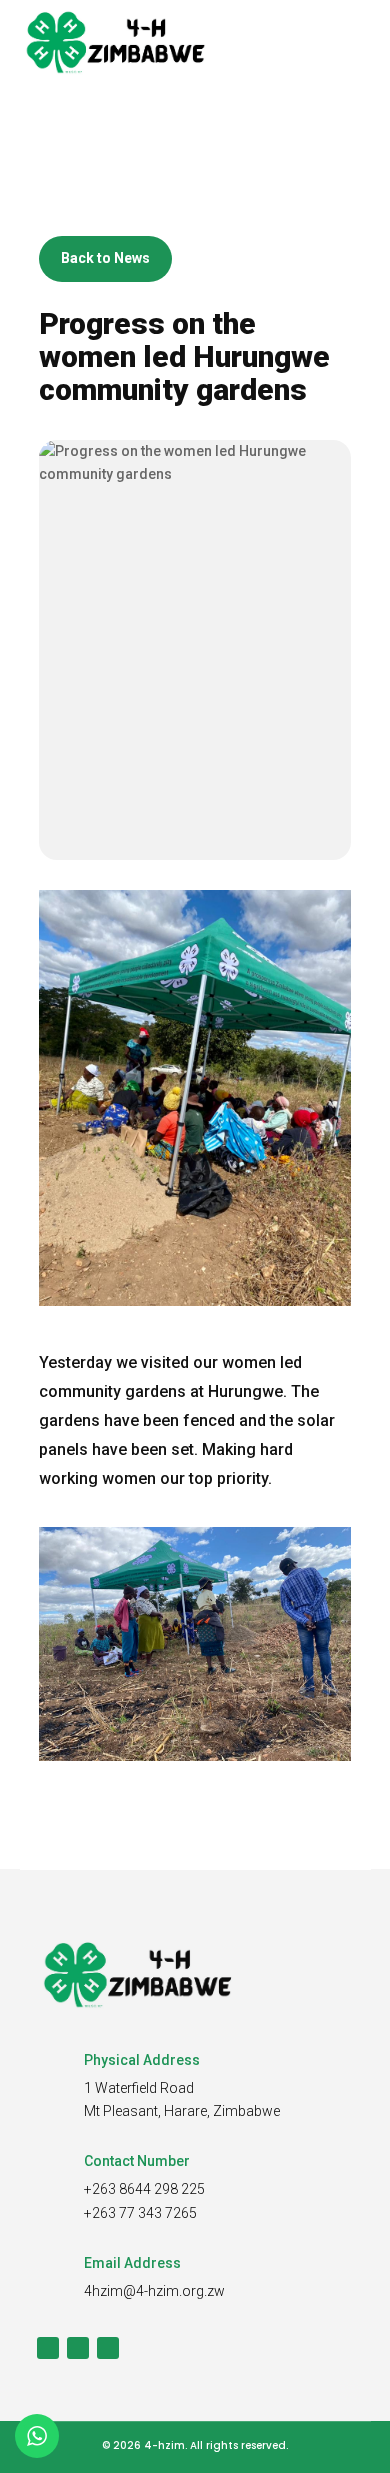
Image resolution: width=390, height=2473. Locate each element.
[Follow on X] (78, 2348)
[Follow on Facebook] (48, 2348)
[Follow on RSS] (108, 2348)
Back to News (105, 258)
